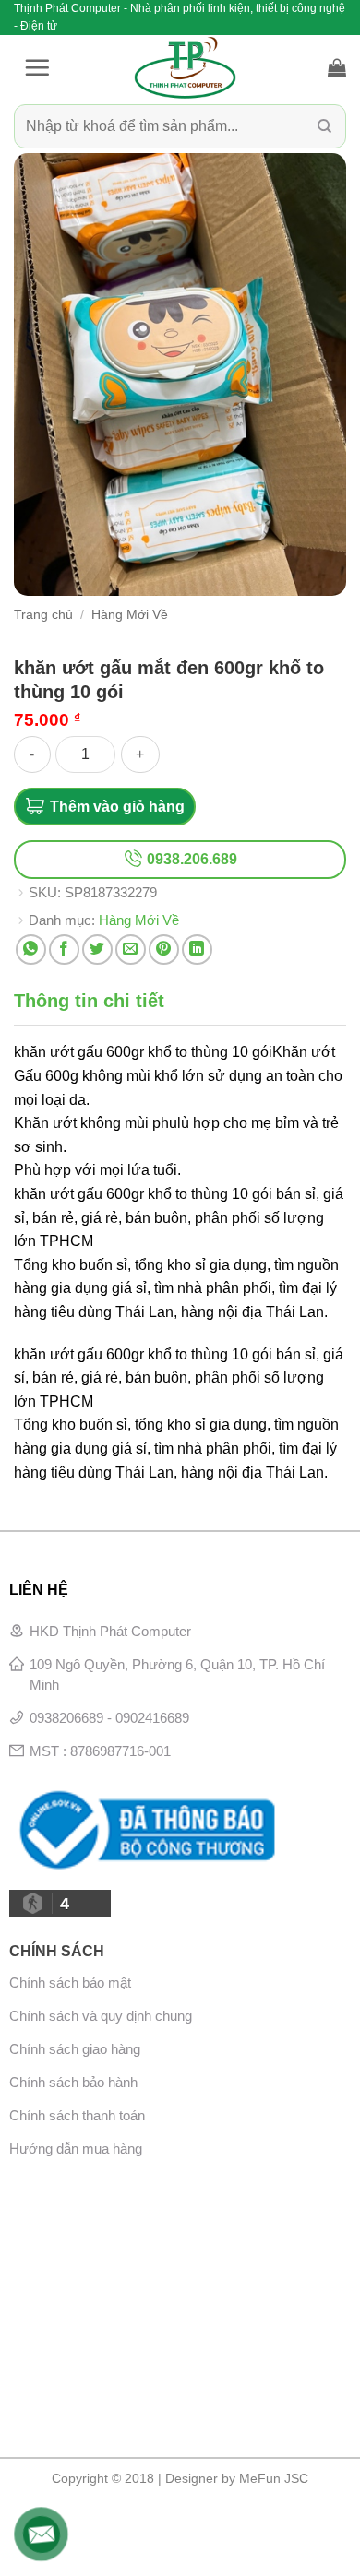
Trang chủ (43, 615)
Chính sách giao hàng (75, 2049)
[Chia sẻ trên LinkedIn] (197, 950)
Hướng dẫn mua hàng (76, 2149)
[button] (37, 67)
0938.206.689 (190, 859)
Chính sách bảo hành (73, 2082)
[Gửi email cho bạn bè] (131, 950)
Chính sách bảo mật (70, 1982)
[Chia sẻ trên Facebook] (64, 950)
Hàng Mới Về (130, 615)
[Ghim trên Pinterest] (164, 950)
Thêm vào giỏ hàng (117, 807)
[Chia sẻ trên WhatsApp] (31, 950)
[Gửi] (324, 127)
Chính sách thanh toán (77, 2115)
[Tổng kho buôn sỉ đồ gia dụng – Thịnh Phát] (185, 67)
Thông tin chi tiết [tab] (89, 1001)
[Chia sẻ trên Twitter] (97, 950)
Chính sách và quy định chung (101, 2016)
